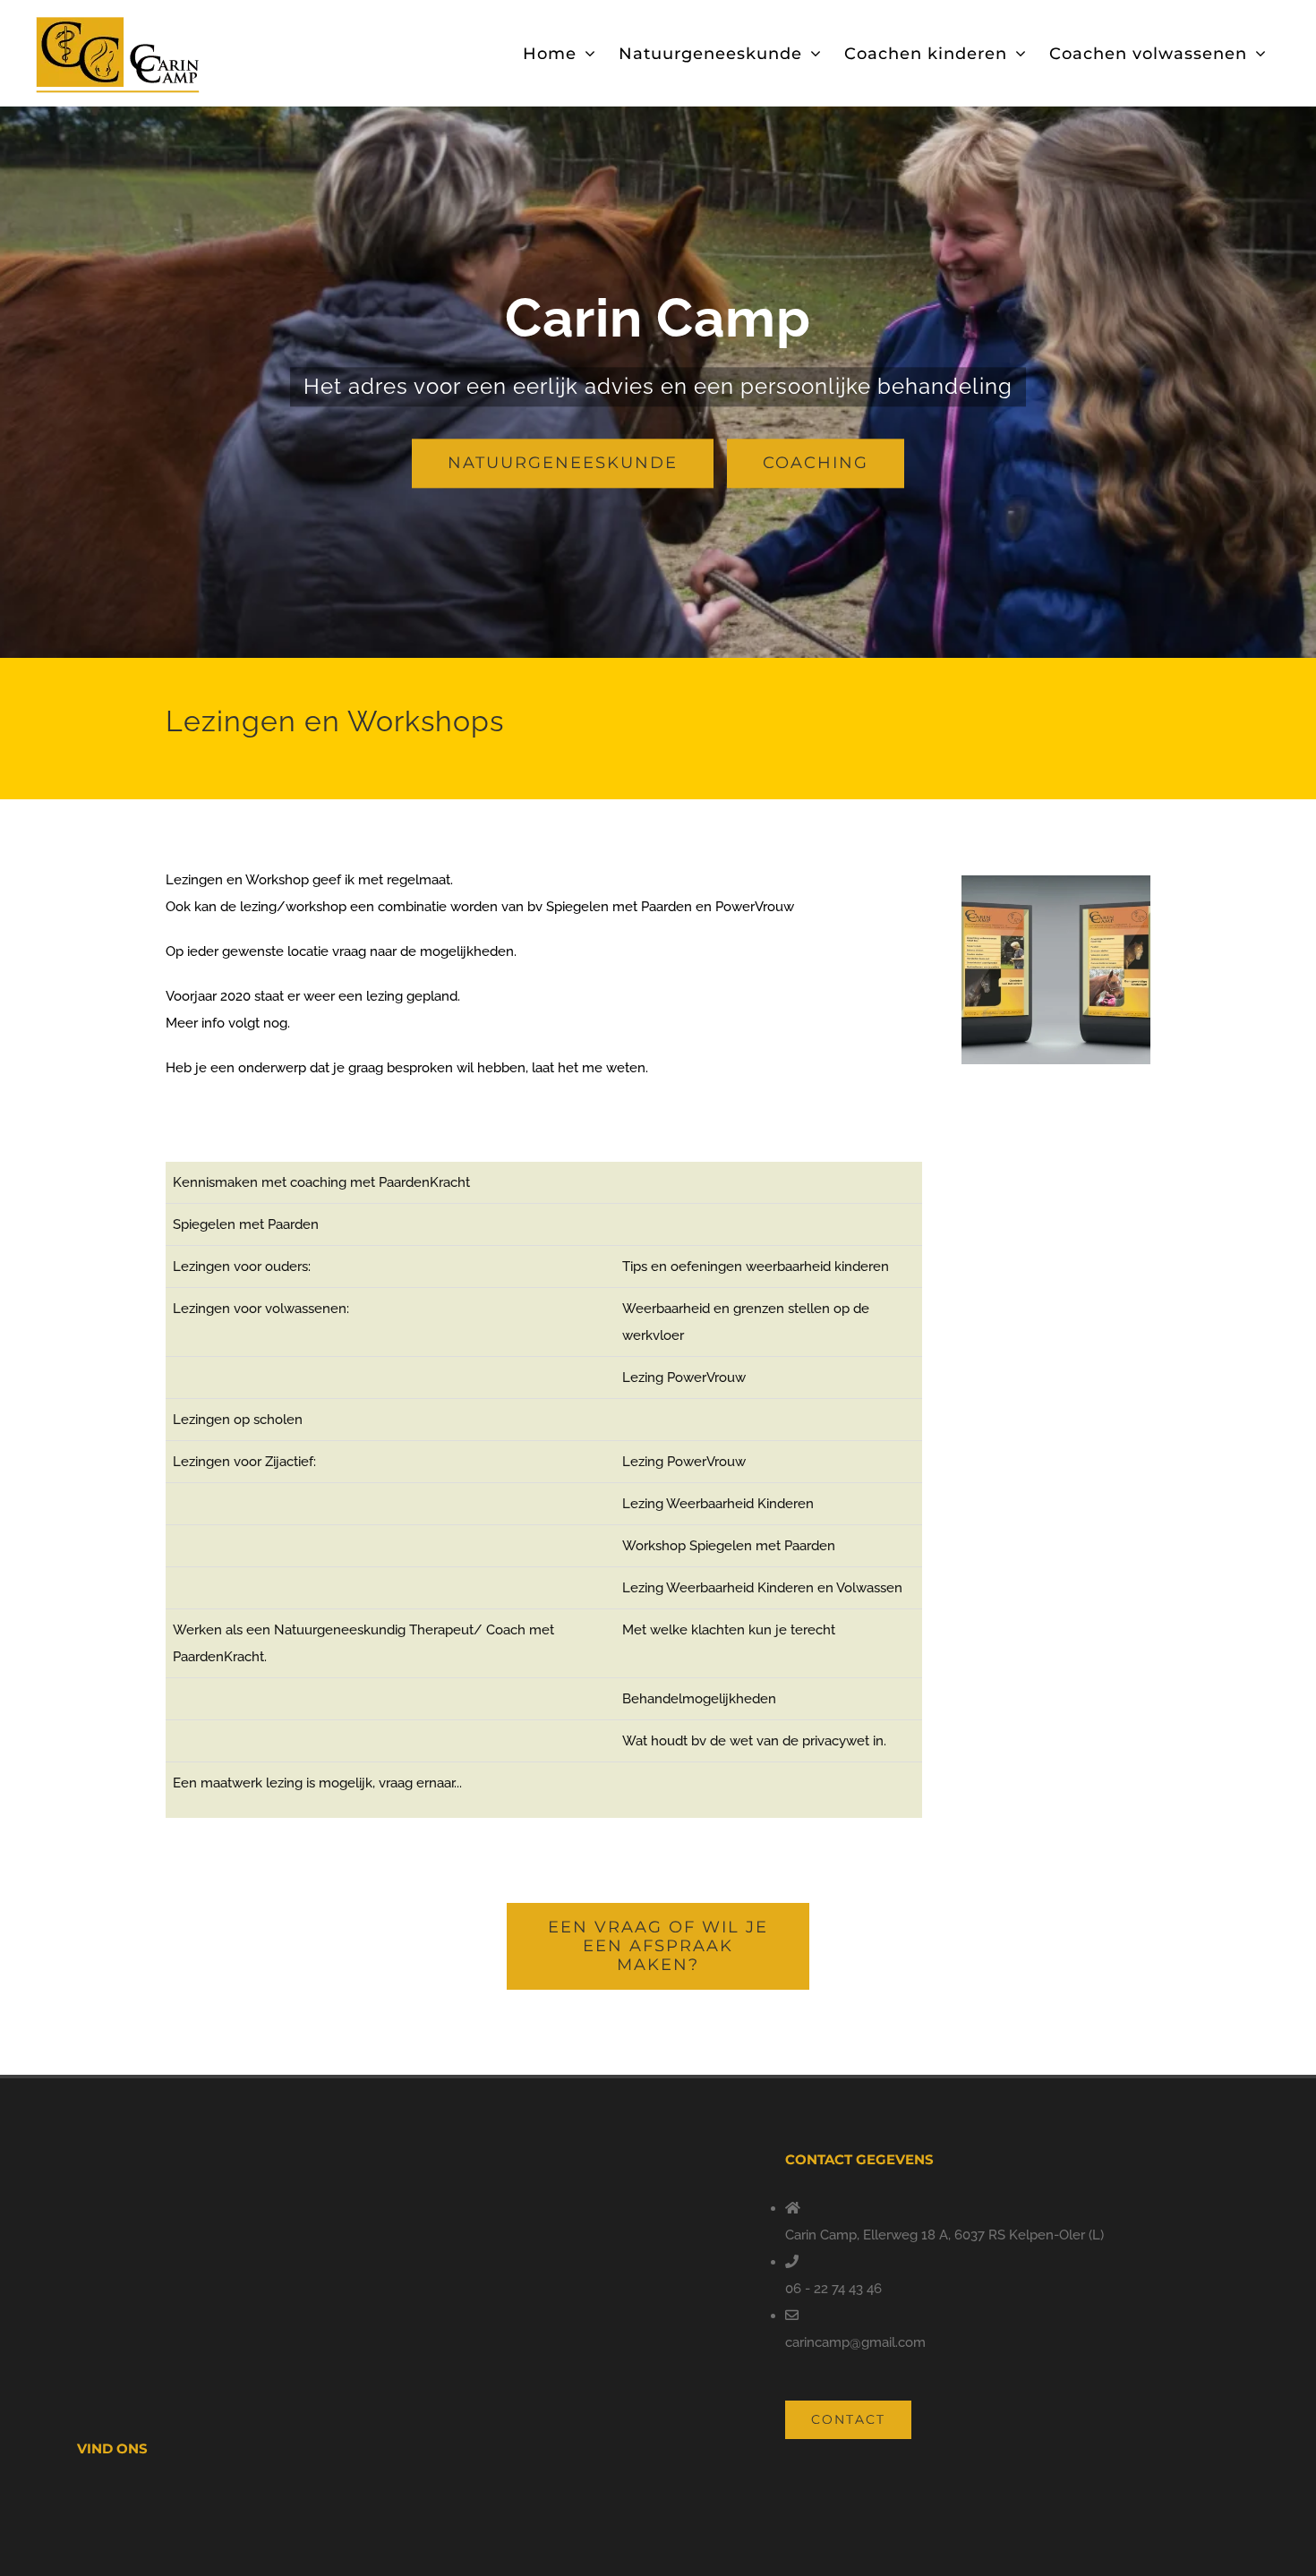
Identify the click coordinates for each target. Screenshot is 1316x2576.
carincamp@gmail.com (855, 2342)
